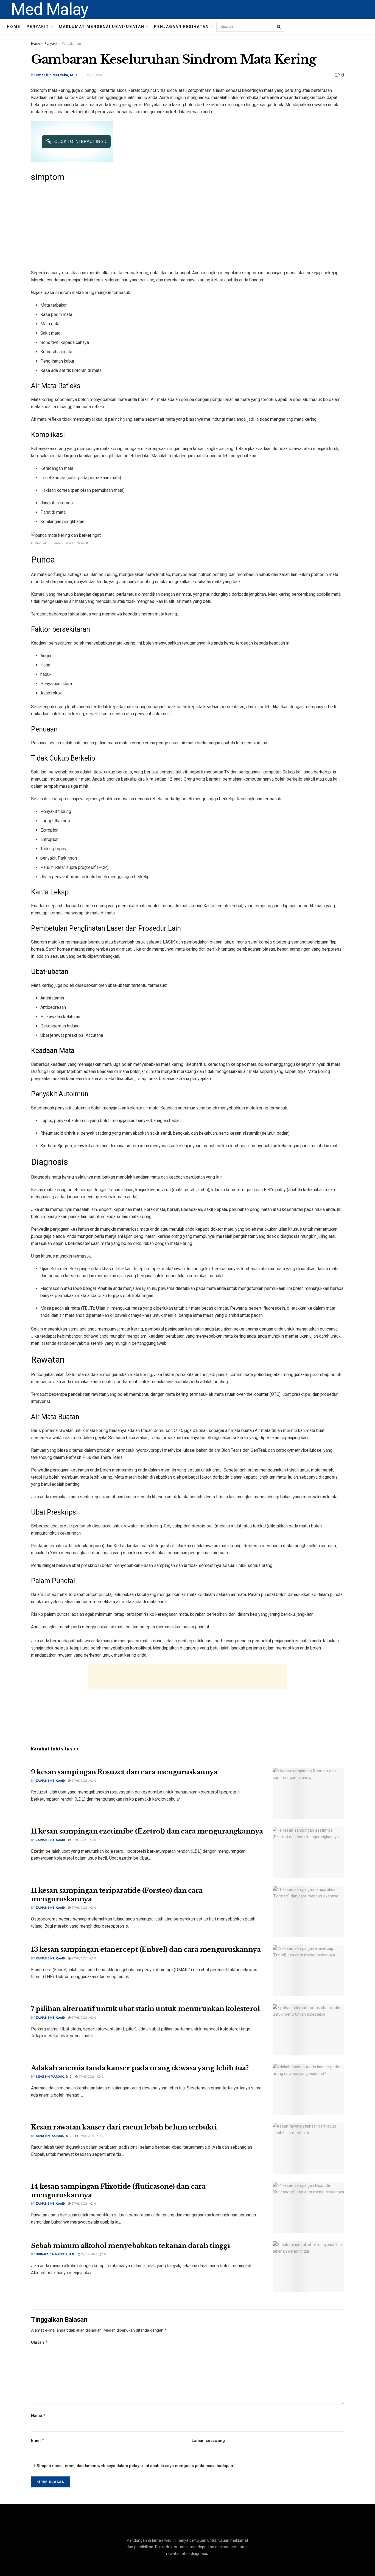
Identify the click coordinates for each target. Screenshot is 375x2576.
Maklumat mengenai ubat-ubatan (102, 27)
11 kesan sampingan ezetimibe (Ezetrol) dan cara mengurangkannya (147, 1831)
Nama (38, 2415)
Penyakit (38, 27)
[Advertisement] (187, 225)
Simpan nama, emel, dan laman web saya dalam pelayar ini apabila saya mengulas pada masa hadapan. (135, 2466)
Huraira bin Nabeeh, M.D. (55, 2254)
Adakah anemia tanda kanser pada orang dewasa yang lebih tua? (140, 2068)
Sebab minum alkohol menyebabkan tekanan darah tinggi (130, 2246)
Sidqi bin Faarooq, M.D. (54, 2077)
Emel (38, 2440)
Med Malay (50, 9)
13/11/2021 (96, 75)
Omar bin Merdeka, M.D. (57, 75)
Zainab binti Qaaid (50, 1781)
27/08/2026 (79, 1781)
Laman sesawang (208, 2441)
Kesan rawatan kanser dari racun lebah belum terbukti (124, 2127)
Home (14, 27)
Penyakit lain (71, 44)
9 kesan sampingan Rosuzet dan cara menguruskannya (124, 1772)
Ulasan (39, 2342)
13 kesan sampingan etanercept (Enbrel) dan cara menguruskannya (146, 1949)
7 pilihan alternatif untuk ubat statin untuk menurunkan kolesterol (145, 2009)
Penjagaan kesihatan (181, 27)
